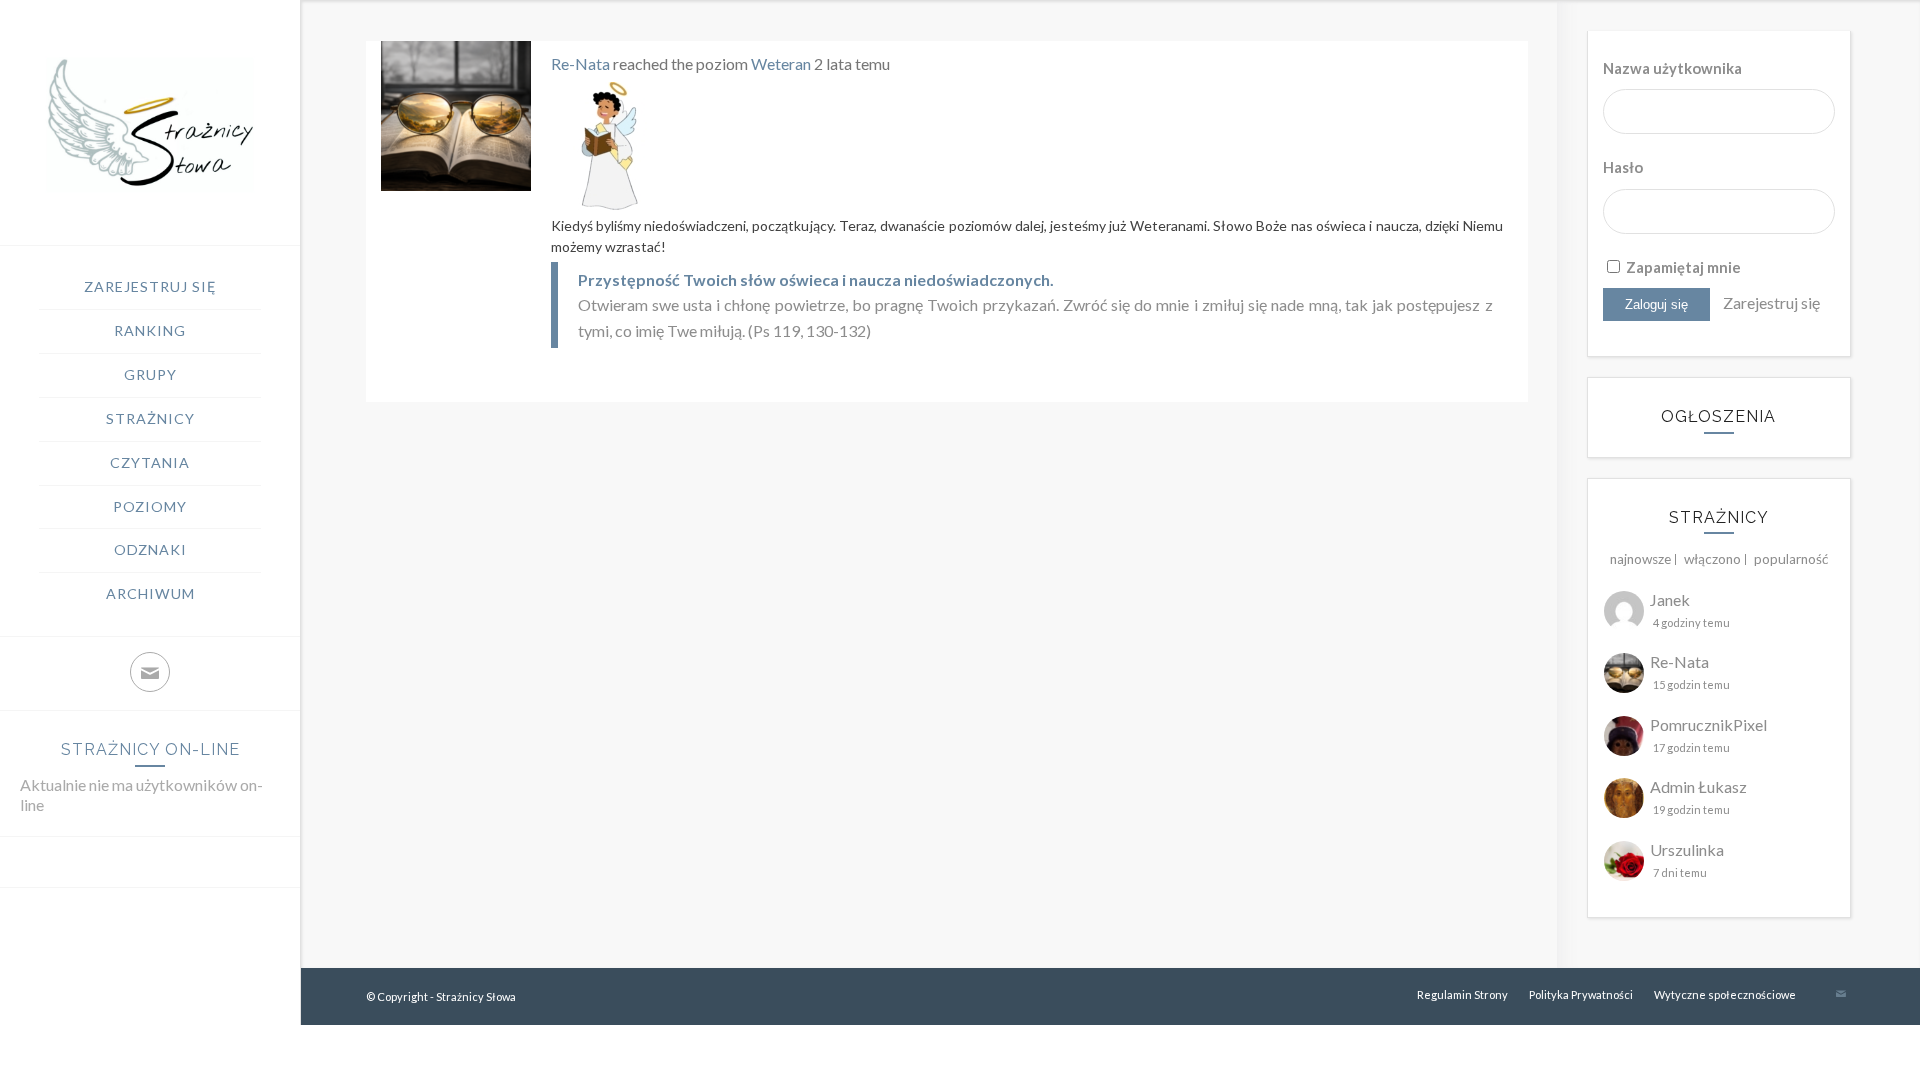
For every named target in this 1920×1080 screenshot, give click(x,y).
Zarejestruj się (1771, 302)
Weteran (781, 63)
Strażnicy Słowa (476, 996)
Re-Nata (580, 63)
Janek (1670, 599)
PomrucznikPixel (1708, 724)
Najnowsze (1640, 559)
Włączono (1712, 559)
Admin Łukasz (1698, 786)
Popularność (1791, 559)
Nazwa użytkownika (1672, 68)
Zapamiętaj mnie (1682, 267)
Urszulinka (1687, 849)
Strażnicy (1719, 517)
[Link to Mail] (150, 672)
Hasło (1623, 167)
